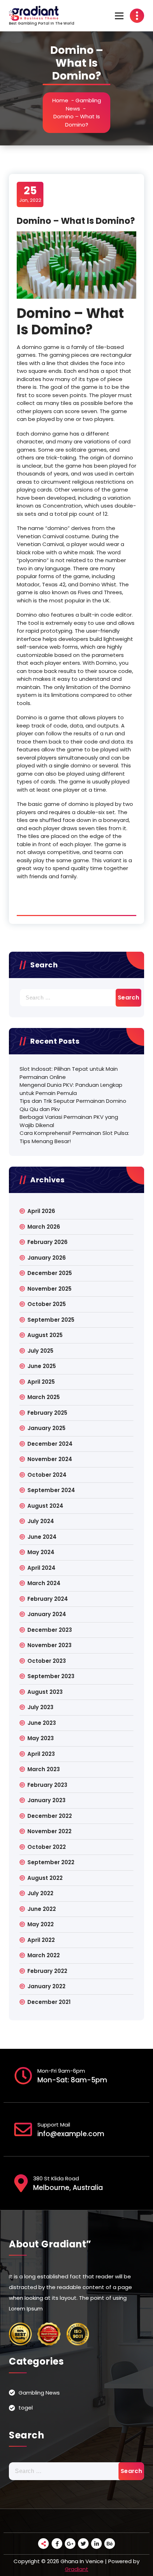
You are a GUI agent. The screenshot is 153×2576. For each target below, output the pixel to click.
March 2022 (44, 1955)
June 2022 (42, 1909)
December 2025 (50, 1273)
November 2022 (49, 1831)
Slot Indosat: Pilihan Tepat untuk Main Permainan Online (69, 1073)
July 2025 (40, 1351)
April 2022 (41, 1940)
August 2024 (45, 1506)
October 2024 (47, 1475)
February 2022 (47, 1971)
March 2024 (44, 1583)
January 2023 (46, 1800)
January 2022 (46, 1986)
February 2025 (47, 1413)
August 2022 (45, 1878)
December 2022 (50, 1816)
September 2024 (51, 1490)
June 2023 (42, 1723)
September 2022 (51, 1862)
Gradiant (76, 2569)
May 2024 (41, 1552)
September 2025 (51, 1320)
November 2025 (49, 1289)
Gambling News (39, 2393)
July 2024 (41, 1521)
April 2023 (41, 1754)
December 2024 (50, 1444)
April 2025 (41, 1382)
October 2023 (47, 1661)
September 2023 (51, 1676)
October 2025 (47, 1304)
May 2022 (41, 1924)
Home (60, 100)
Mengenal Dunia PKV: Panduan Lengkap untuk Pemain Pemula (71, 1089)
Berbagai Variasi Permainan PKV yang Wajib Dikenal (69, 1121)
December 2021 (49, 2002)
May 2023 (41, 1738)
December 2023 (50, 1630)
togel (26, 2408)
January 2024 (47, 1614)
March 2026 (44, 1227)
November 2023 (49, 1645)
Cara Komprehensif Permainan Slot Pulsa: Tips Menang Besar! (74, 1137)
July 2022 (40, 1893)
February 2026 (48, 1242)
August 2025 (45, 1335)
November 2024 (50, 1459)
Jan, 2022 (30, 194)
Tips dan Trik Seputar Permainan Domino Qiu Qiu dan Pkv (73, 1105)
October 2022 (47, 1847)
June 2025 (42, 1366)
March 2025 (44, 1397)
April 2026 (41, 1211)
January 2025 (46, 1428)
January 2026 (47, 1258)
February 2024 (48, 1599)
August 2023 (45, 1692)
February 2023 (47, 1785)
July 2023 (40, 1707)
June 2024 (42, 1537)
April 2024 (41, 1568)
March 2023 (44, 1769)
